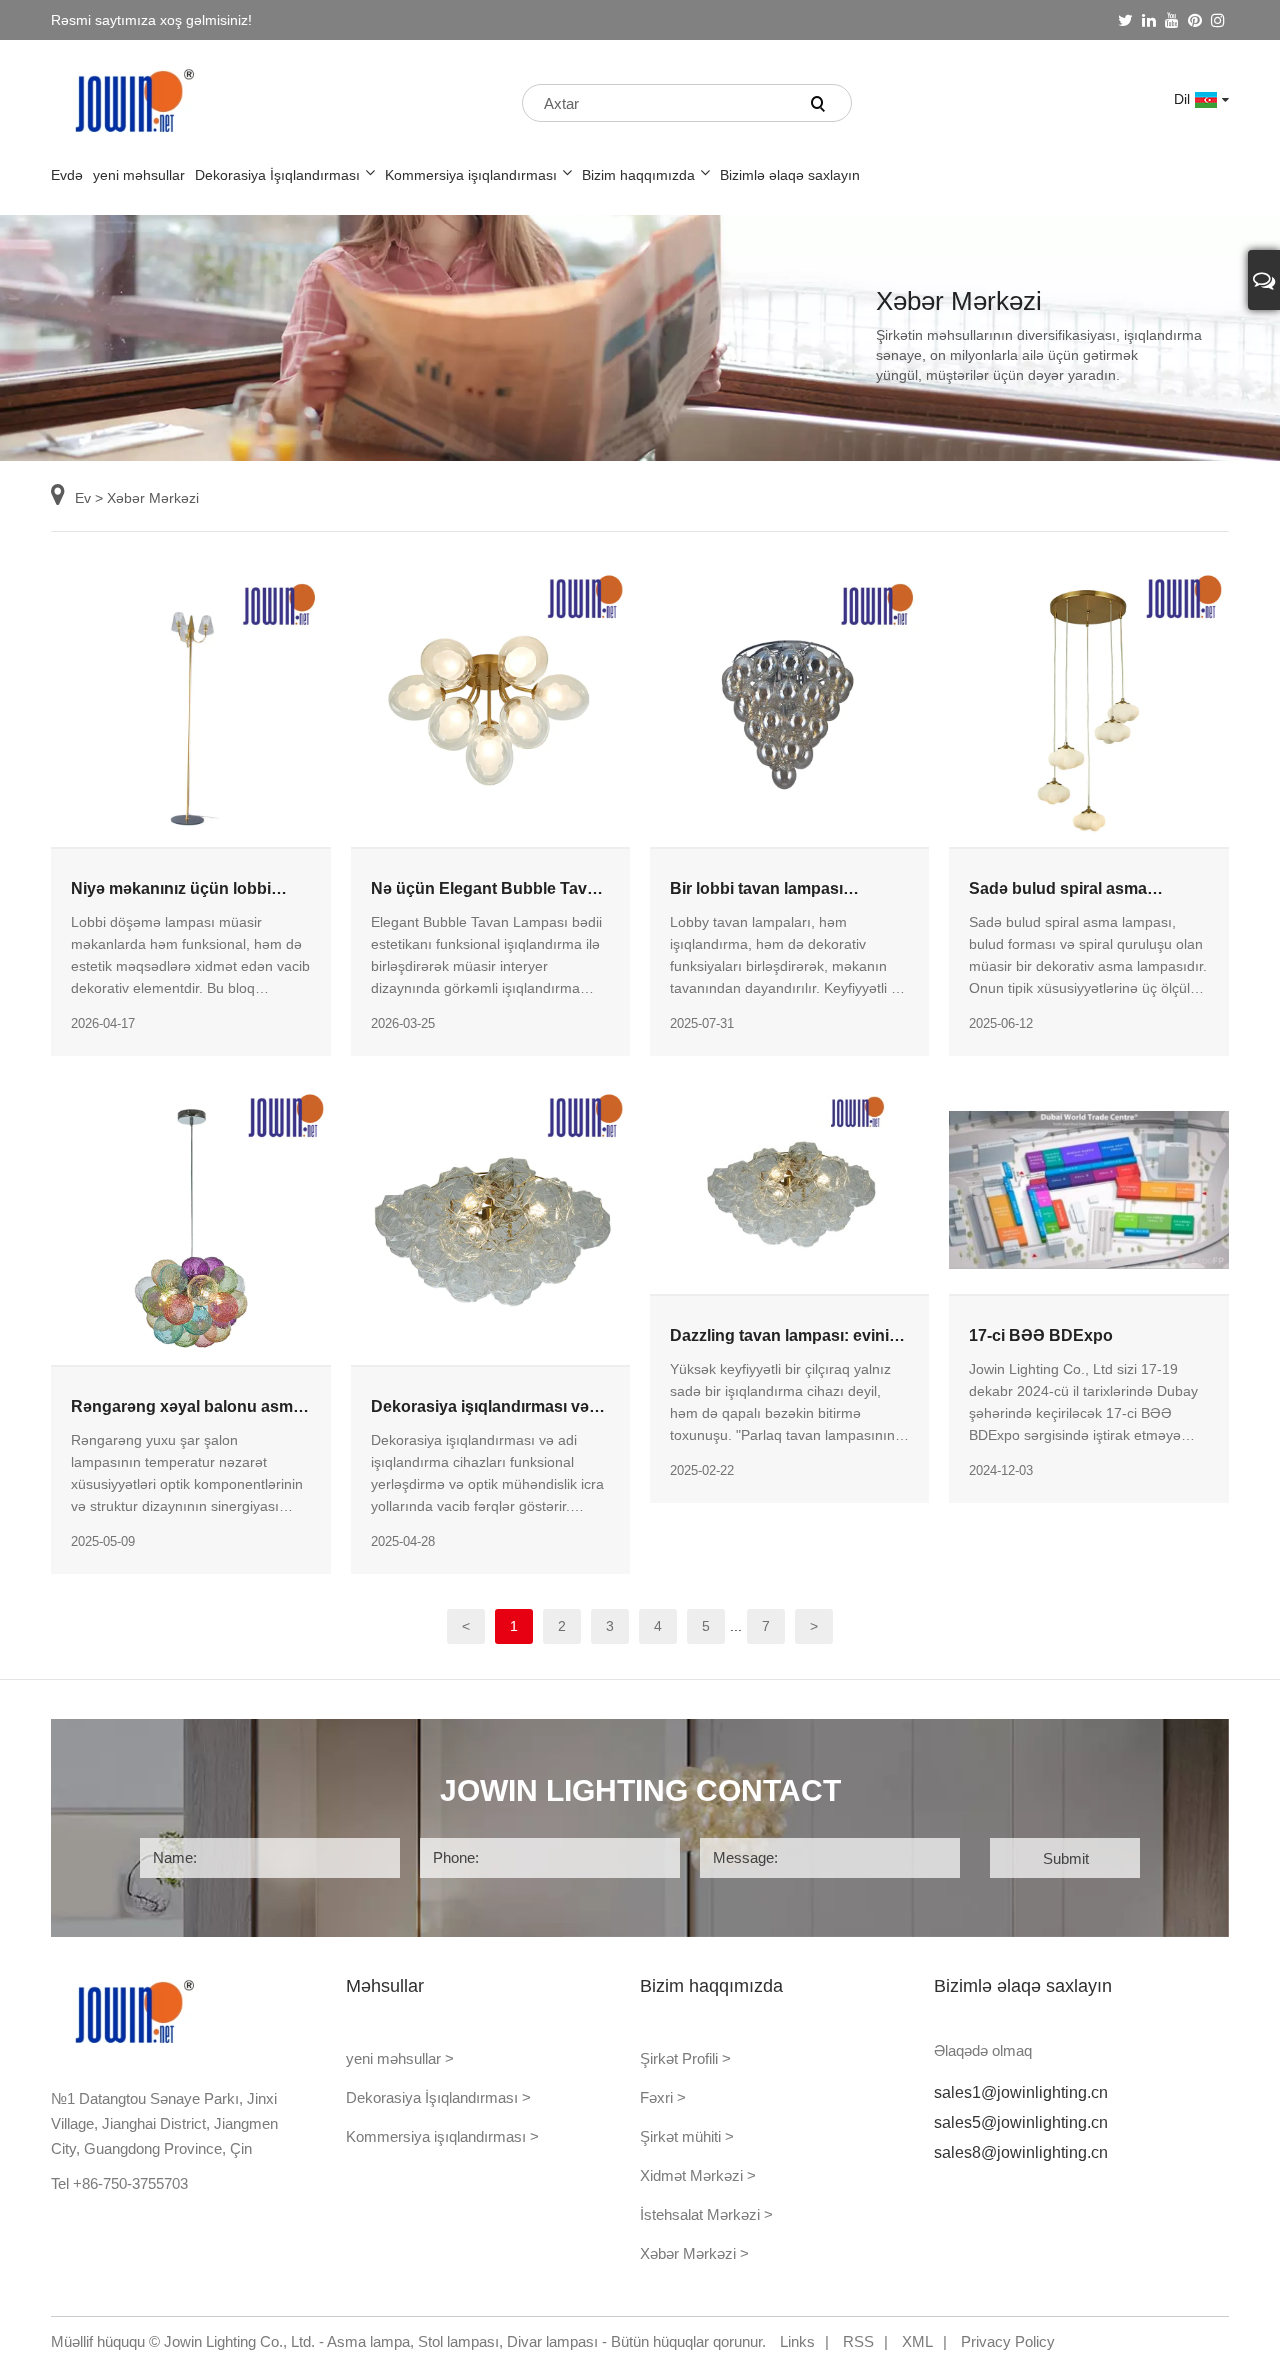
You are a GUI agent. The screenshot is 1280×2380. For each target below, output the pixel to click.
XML (917, 2341)
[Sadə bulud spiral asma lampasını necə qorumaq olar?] (1088, 706)
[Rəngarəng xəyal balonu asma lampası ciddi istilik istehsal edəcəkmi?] (190, 1224)
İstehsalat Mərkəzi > (706, 2214)
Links (797, 2341)
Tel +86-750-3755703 (119, 2183)
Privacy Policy (1008, 2341)
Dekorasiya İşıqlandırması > (438, 2097)
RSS (858, 2341)
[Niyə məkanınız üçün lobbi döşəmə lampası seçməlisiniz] (190, 706)
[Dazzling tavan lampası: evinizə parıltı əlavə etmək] (789, 1189)
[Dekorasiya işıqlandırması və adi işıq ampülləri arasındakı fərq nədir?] (490, 1224)
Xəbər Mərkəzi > (694, 2253)
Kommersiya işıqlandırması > (442, 2136)
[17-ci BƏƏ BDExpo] (1088, 1189)
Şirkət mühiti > (687, 2136)
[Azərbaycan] (1224, 99)
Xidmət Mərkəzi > (698, 2175)
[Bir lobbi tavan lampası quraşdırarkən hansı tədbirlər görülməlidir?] (789, 706)
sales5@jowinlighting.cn (1021, 2122)
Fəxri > (663, 2097)
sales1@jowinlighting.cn (1021, 2092)
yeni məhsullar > (400, 2058)
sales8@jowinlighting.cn (1021, 2152)
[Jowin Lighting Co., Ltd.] (136, 99)
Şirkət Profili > (685, 2058)
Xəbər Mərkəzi (153, 498)
